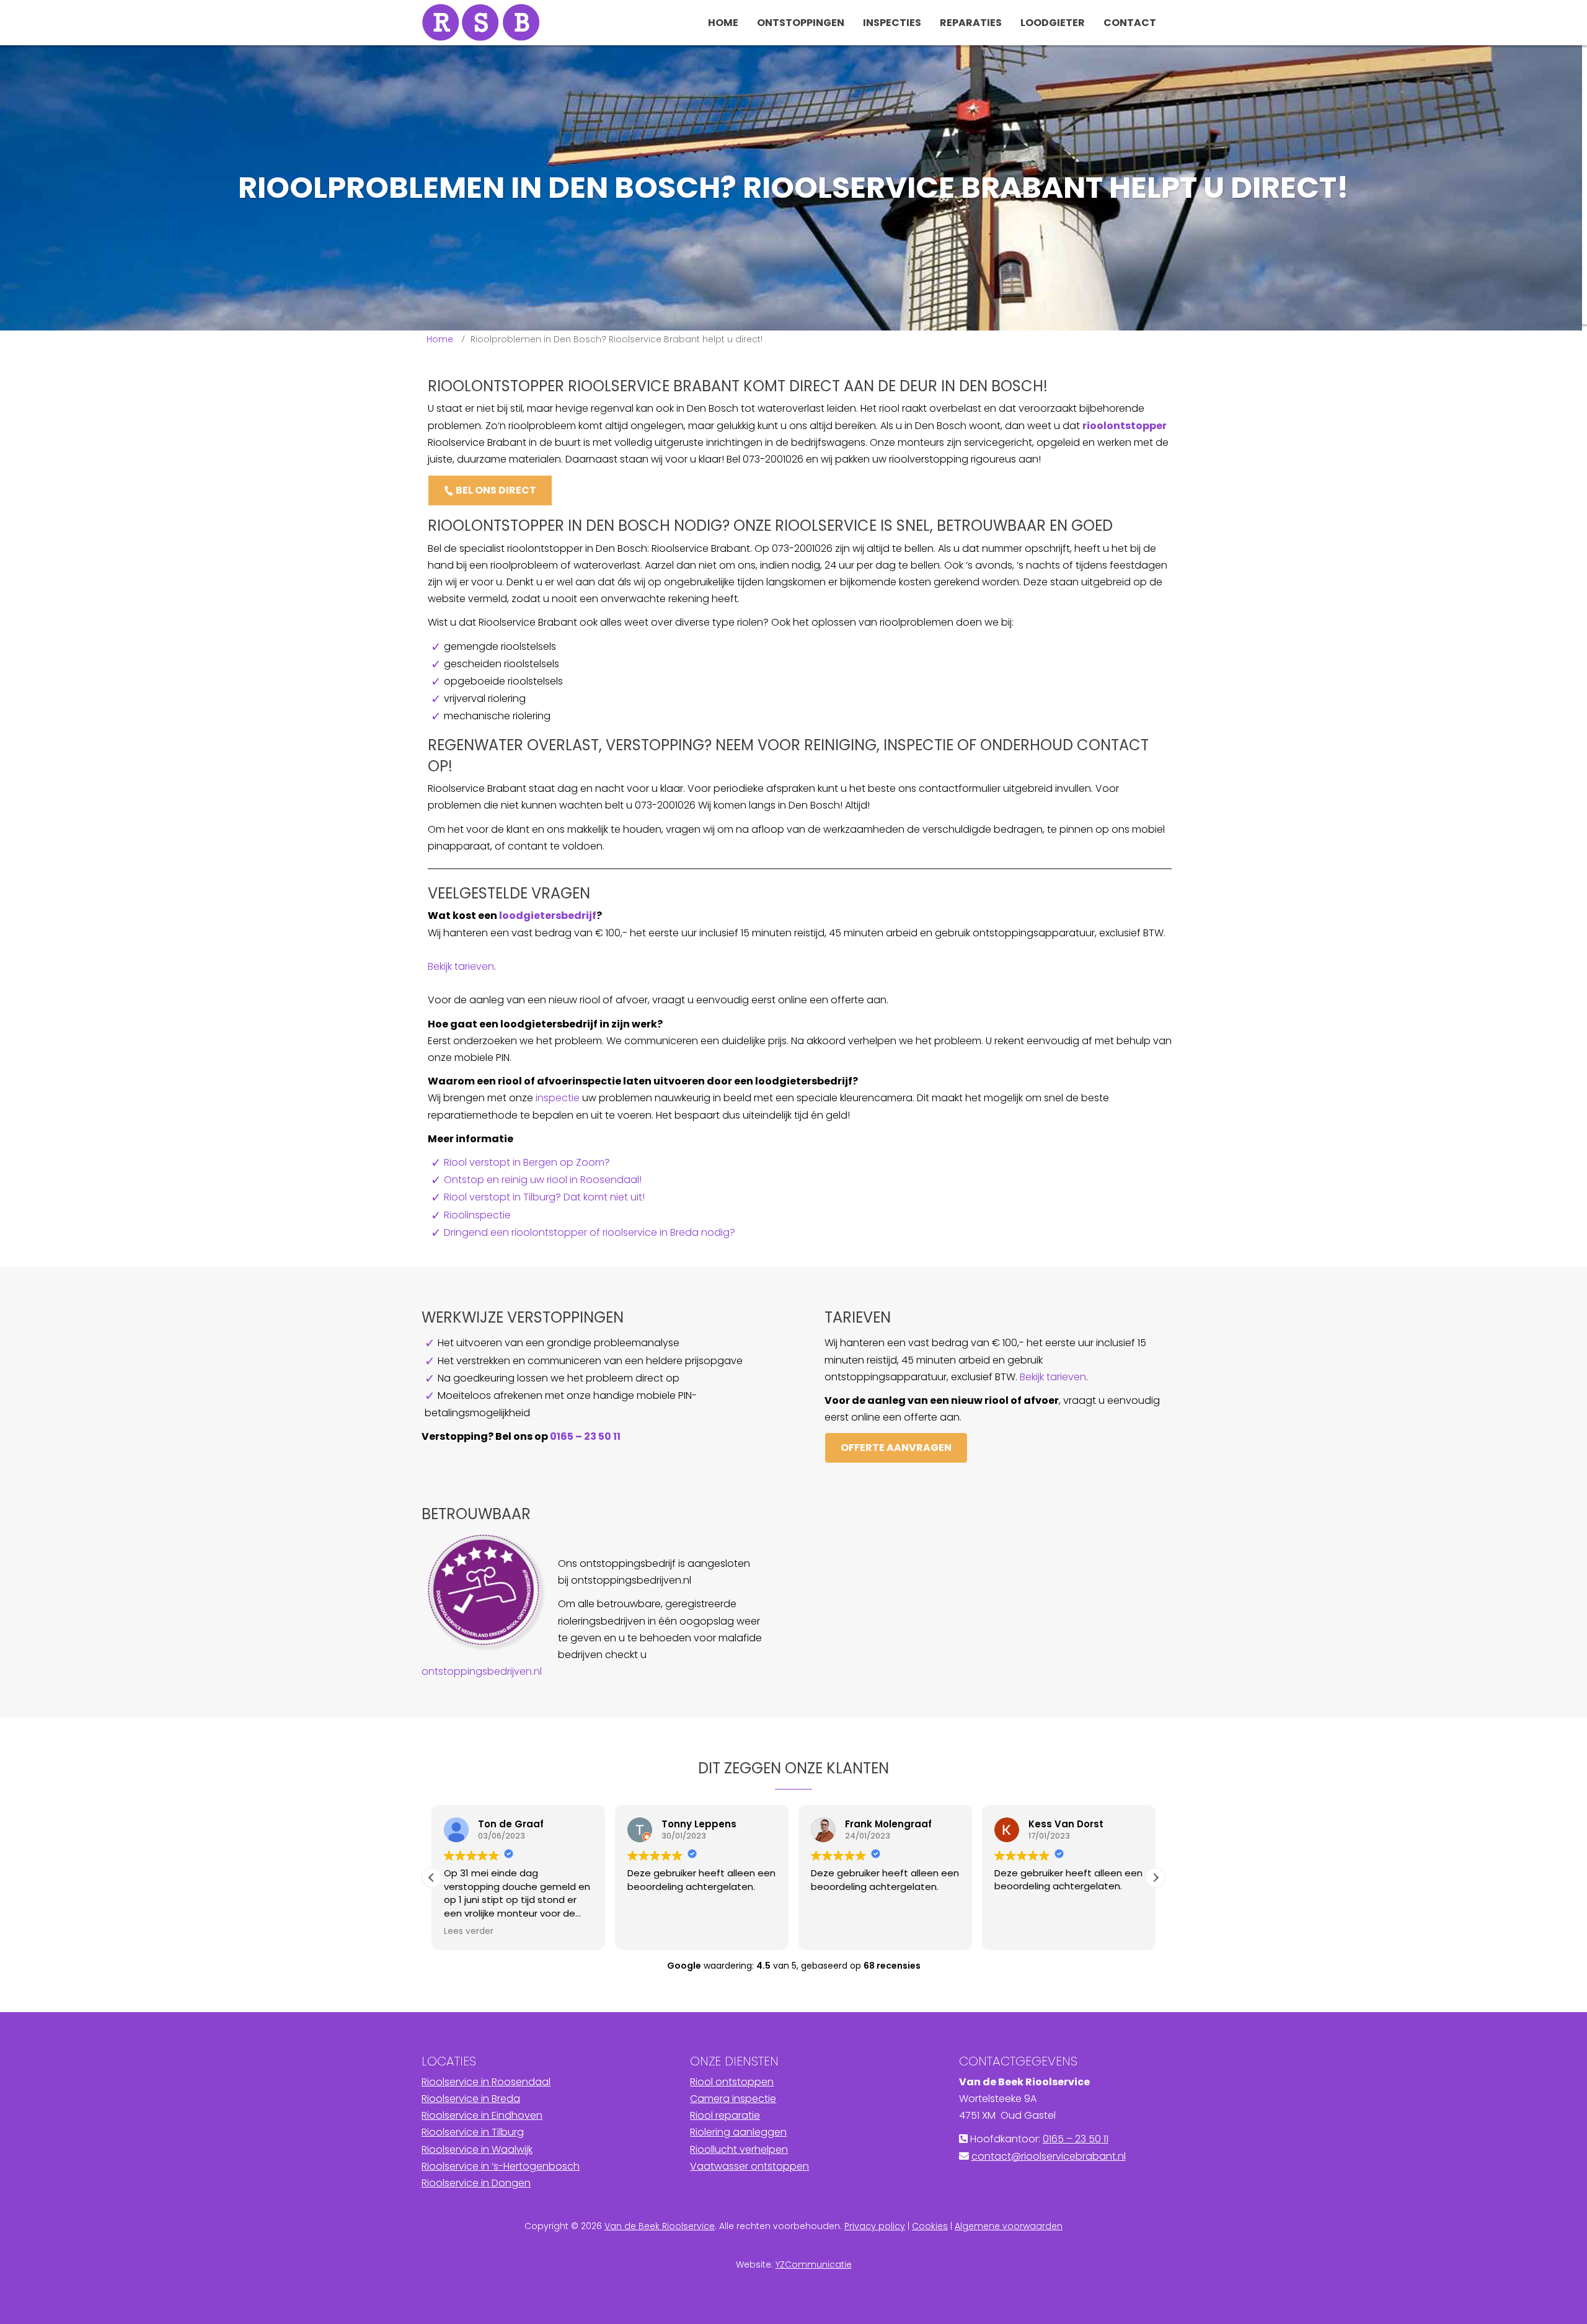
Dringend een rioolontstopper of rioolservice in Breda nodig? (590, 1232)
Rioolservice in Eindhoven (482, 2115)
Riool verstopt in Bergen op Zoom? (527, 1162)
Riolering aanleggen (738, 2132)
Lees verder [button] (469, 1931)
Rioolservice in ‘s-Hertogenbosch (501, 2166)
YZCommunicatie (814, 2264)
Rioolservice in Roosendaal (486, 2082)
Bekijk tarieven (461, 966)
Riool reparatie (725, 2115)
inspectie (558, 1098)
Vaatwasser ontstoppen (749, 2166)
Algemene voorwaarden (1009, 2226)
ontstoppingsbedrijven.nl (482, 1671)
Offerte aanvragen (896, 1448)
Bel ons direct (495, 490)
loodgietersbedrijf (548, 916)
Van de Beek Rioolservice (660, 2226)
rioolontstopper (1125, 426)
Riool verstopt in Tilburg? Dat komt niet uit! (544, 1197)
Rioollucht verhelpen (739, 2149)
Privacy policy (875, 2226)
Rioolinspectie (477, 1215)
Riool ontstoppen (732, 2082)
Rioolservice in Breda (471, 2099)
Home (440, 339)
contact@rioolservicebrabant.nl (1049, 2156)
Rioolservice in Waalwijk (477, 2149)
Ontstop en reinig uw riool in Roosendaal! (543, 1180)
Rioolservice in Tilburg (473, 2132)
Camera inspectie (733, 2099)
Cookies (930, 2226)
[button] (1156, 1878)
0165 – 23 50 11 (585, 1436)
